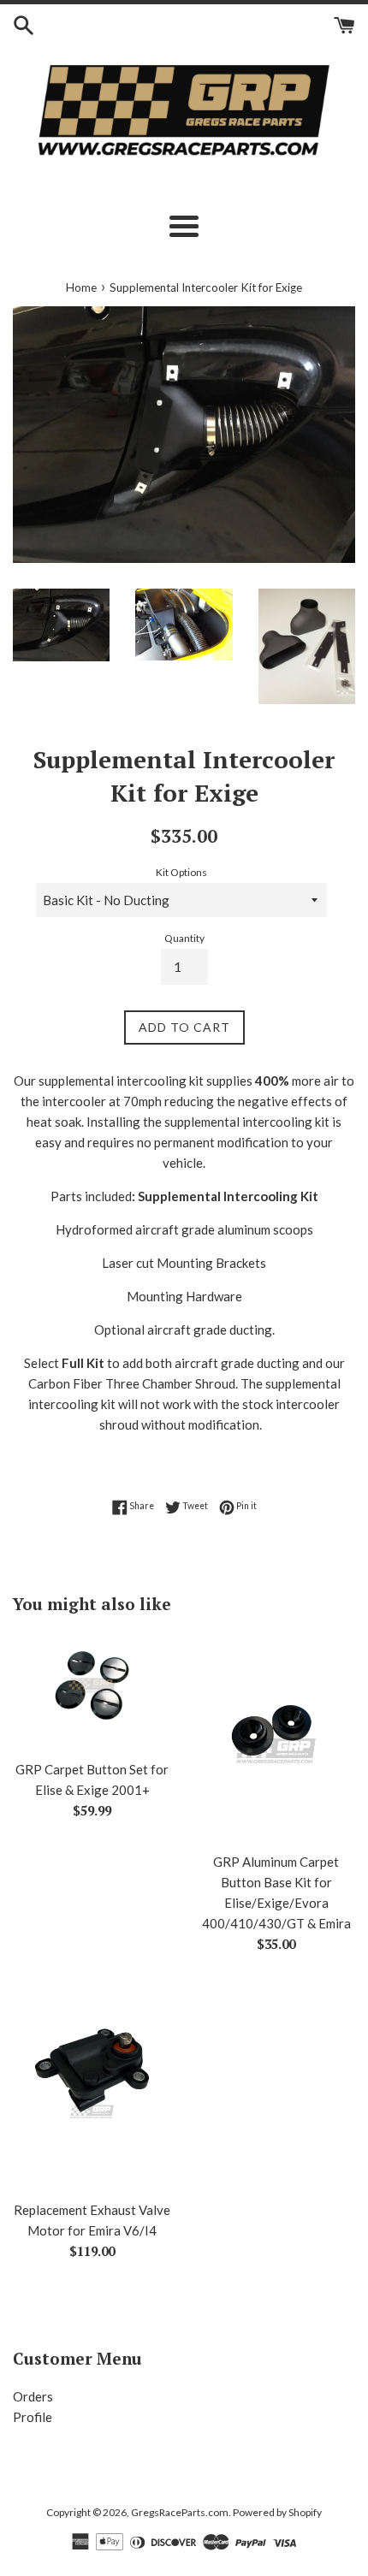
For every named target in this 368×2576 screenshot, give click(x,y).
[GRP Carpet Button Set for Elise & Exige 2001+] (92, 1691)
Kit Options (181, 872)
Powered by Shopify (277, 2512)
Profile (33, 2417)
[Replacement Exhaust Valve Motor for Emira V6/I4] (92, 2085)
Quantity (184, 938)
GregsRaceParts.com (180, 2512)
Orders (33, 2396)
